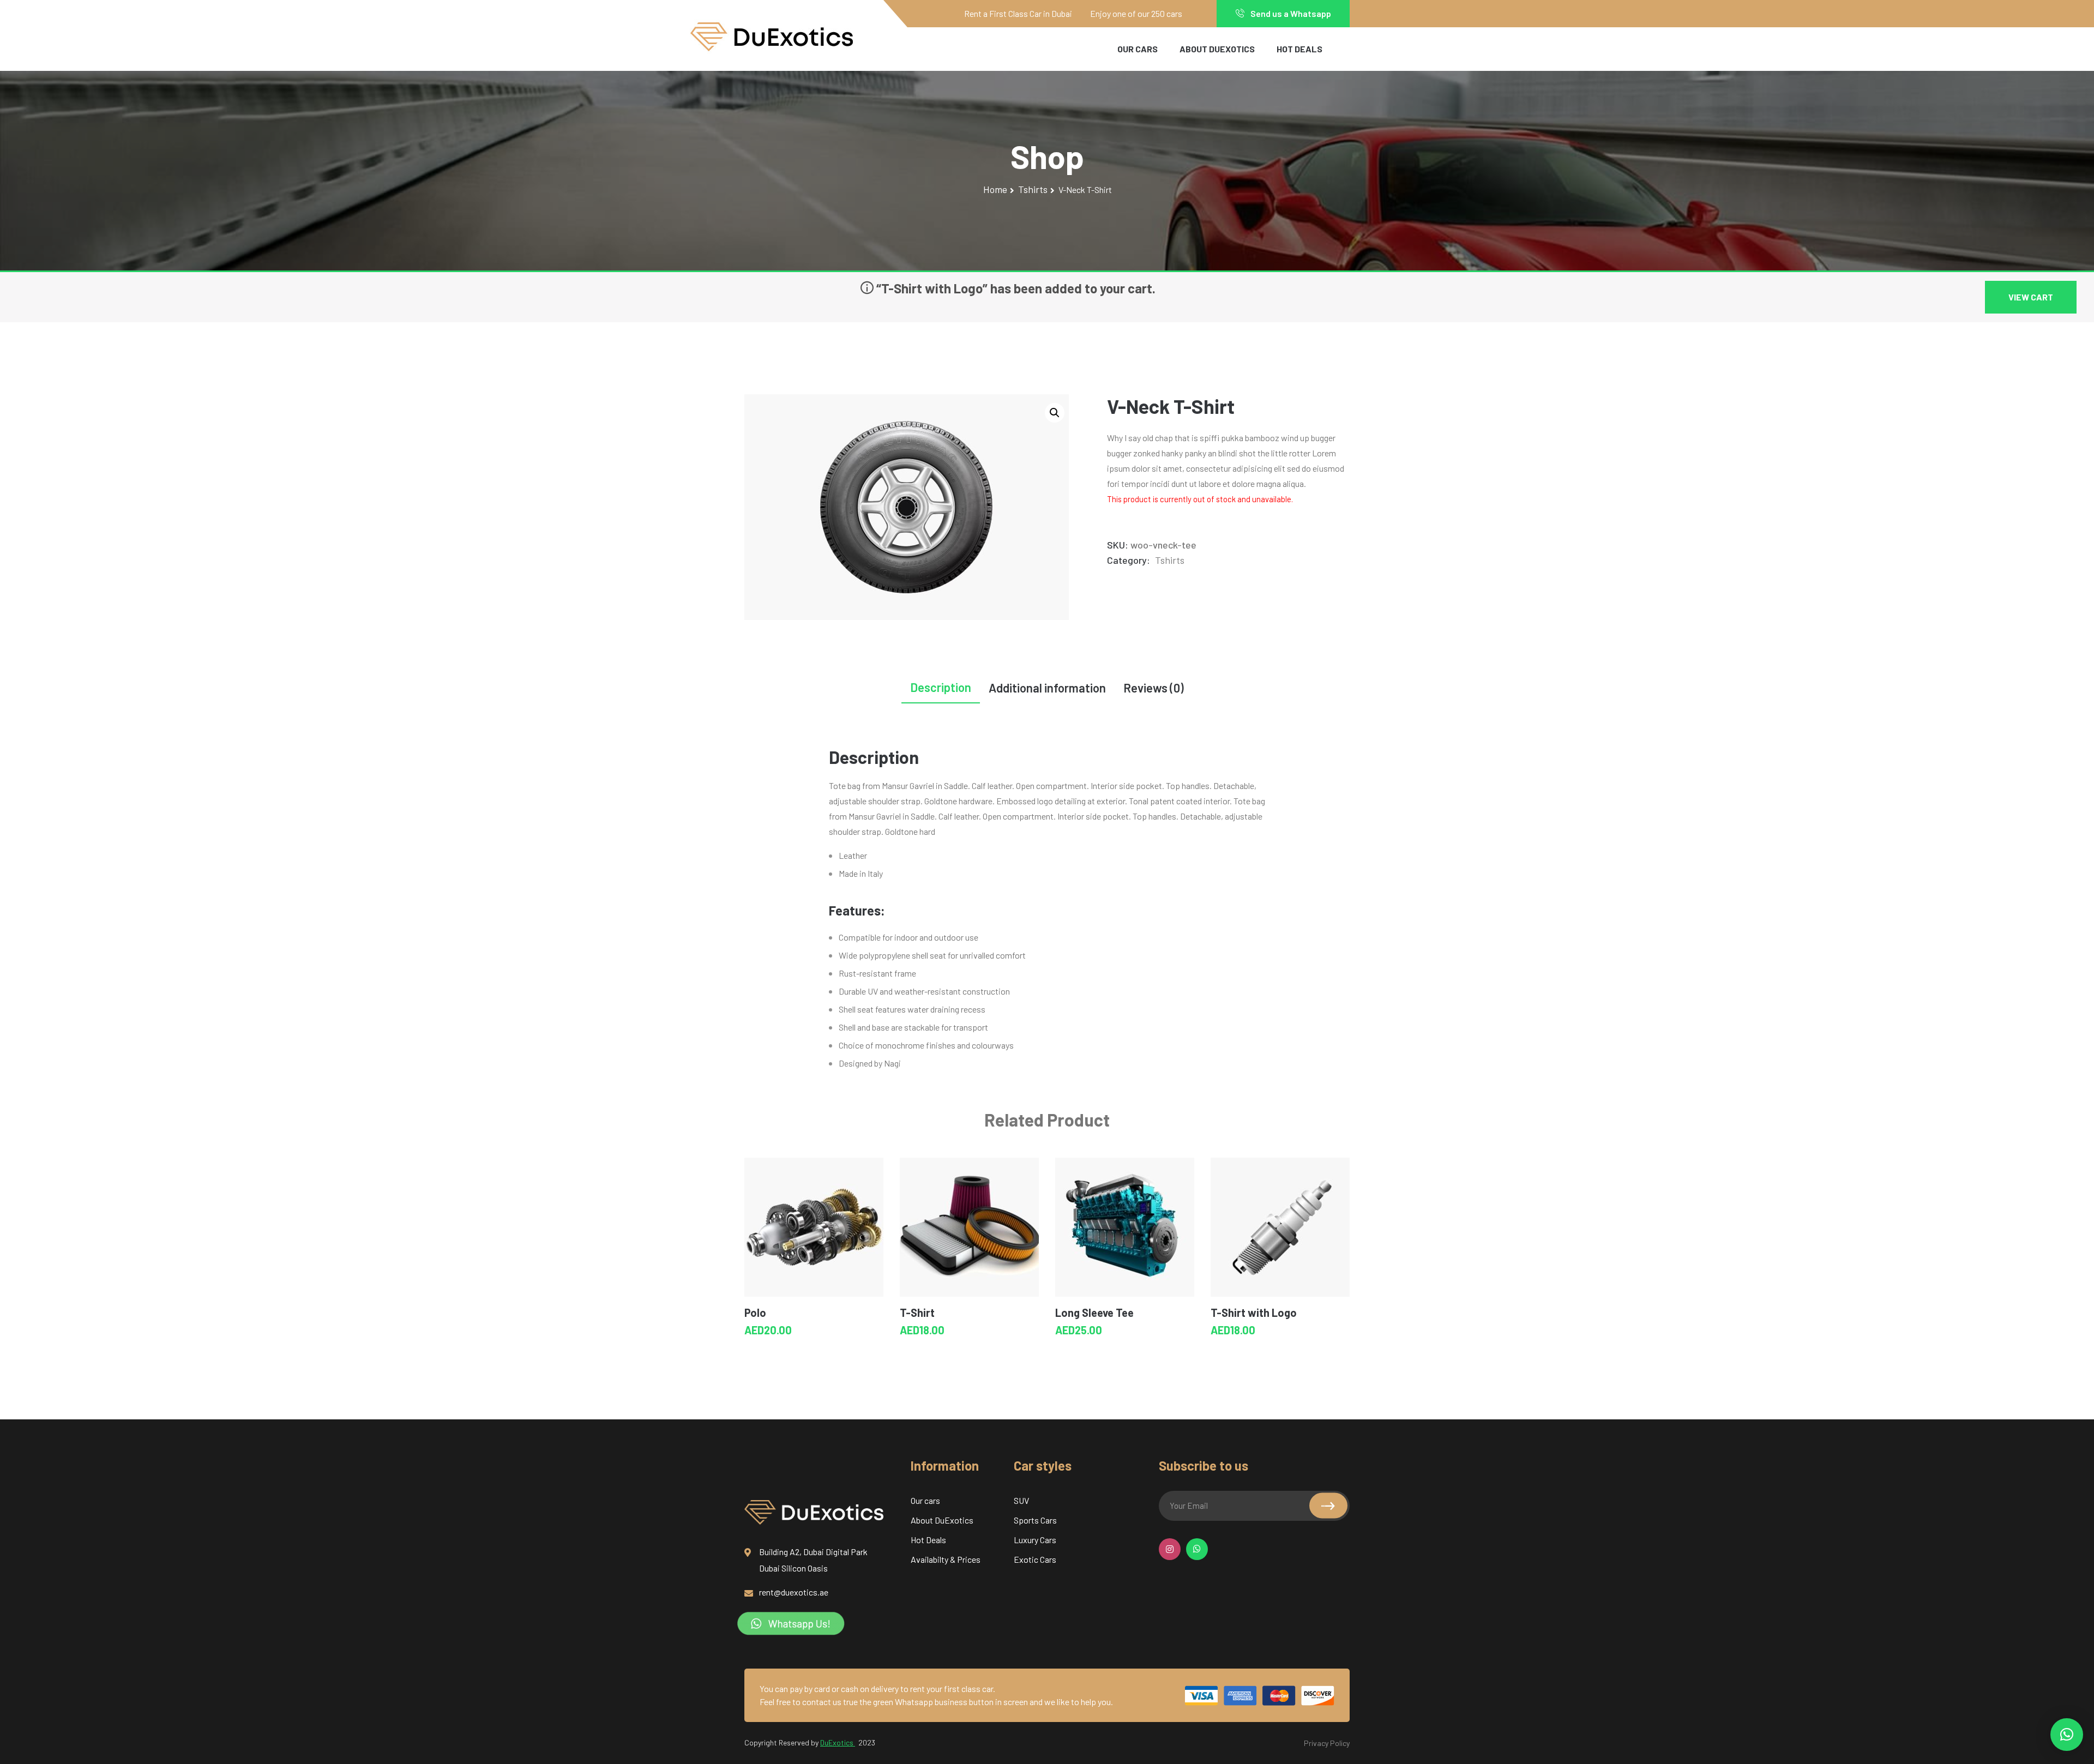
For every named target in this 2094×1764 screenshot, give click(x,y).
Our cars (925, 1500)
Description (941, 687)
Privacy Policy (1327, 1743)
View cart (2031, 297)
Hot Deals (1299, 49)
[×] (2067, 1735)
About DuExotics (1217, 49)
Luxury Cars (1035, 1540)
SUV (1021, 1500)
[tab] (941, 690)
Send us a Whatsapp (1290, 13)
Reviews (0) (1154, 688)
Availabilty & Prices (946, 1559)
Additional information (1047, 688)
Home (995, 189)
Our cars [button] (1138, 49)
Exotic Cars (1035, 1559)
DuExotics (838, 1742)
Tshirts (1033, 189)
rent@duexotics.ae (794, 1592)
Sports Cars (1035, 1520)
